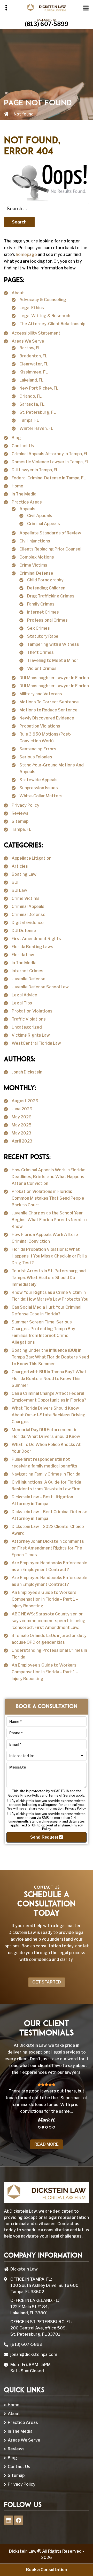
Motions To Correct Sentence (49, 702)
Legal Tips (22, 1003)
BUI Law (19, 890)
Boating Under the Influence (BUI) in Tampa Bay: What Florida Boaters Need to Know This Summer (50, 1357)
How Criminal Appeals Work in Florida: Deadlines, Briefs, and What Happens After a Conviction (48, 1177)
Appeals (27, 509)
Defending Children (46, 588)
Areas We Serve (28, 341)
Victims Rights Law (31, 1035)
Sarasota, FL (32, 404)
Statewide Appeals (38, 780)
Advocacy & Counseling (43, 300)
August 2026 (25, 1101)
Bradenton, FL (33, 356)
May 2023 (21, 1133)
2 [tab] (43, 2127)
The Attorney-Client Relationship (52, 324)
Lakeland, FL (31, 380)
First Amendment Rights (36, 939)
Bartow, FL (30, 348)
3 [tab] (47, 2127)
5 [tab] (54, 2127)
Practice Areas (27, 502)
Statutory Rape (43, 636)
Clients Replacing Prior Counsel (50, 549)
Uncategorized (27, 1027)
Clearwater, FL (34, 364)
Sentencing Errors (38, 749)
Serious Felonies (36, 757)
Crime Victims (33, 565)
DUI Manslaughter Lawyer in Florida (54, 678)
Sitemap (20, 821)
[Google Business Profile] (9, 2520)
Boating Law (24, 874)
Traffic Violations (29, 1019)
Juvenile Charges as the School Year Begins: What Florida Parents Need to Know (49, 1220)
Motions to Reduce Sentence (48, 710)
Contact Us (23, 446)
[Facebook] (19, 2520)
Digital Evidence (28, 923)
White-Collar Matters (41, 796)
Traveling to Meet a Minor (53, 660)
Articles (20, 866)
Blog (16, 438)
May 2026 (22, 1117)
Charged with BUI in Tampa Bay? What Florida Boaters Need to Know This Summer (49, 1379)
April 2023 (22, 1141)
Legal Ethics (32, 308)
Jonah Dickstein (27, 1072)
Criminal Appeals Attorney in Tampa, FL (50, 454)
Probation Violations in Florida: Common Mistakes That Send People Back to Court (48, 1198)
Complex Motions (37, 557)
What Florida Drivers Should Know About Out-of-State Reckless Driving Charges (49, 1415)
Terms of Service (62, 1795)
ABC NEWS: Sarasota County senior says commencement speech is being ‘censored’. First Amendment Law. (49, 1621)
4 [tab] (50, 2127)
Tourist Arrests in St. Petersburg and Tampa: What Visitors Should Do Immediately (49, 1278)
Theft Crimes (40, 652)
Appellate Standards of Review (50, 533)
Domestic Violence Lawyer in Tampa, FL (50, 462)
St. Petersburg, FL (38, 412)
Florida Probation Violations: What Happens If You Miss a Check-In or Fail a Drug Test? (49, 1256)
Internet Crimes (43, 612)
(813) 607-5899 (47, 24)
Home (17, 486)
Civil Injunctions (35, 541)
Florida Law (23, 955)
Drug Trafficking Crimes (51, 596)
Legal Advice (24, 995)
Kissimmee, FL (34, 372)
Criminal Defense (36, 573)
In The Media (24, 494)
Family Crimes (41, 604)
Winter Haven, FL (36, 428)
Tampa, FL (29, 420)
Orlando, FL (30, 396)
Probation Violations (40, 726)
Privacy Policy (25, 805)
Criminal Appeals (44, 524)
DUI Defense (24, 931)
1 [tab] (39, 2127)
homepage (26, 254)
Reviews (20, 813)
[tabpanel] (47, 2102)
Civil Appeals (40, 516)
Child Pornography (45, 580)
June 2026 (22, 1109)
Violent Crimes (42, 668)
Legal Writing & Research (45, 316)
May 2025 (22, 1125)
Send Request (45, 1837)
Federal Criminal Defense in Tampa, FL (49, 478)
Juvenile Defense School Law (40, 987)
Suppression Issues (39, 788)
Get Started (47, 1982)
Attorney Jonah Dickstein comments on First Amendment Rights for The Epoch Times (48, 1548)
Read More (47, 2144)
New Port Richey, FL (39, 388)
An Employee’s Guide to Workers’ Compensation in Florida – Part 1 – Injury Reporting (45, 1599)
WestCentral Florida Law (36, 1043)
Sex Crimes (38, 628)
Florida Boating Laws (32, 947)
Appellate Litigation (32, 858)
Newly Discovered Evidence (47, 718)
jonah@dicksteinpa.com (34, 2354)
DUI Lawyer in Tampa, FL (35, 470)
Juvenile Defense (29, 979)
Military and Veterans (41, 694)
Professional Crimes (47, 620)
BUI (15, 882)
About (18, 293)
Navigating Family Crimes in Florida (46, 1474)
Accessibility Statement (36, 333)
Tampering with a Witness (53, 644)
